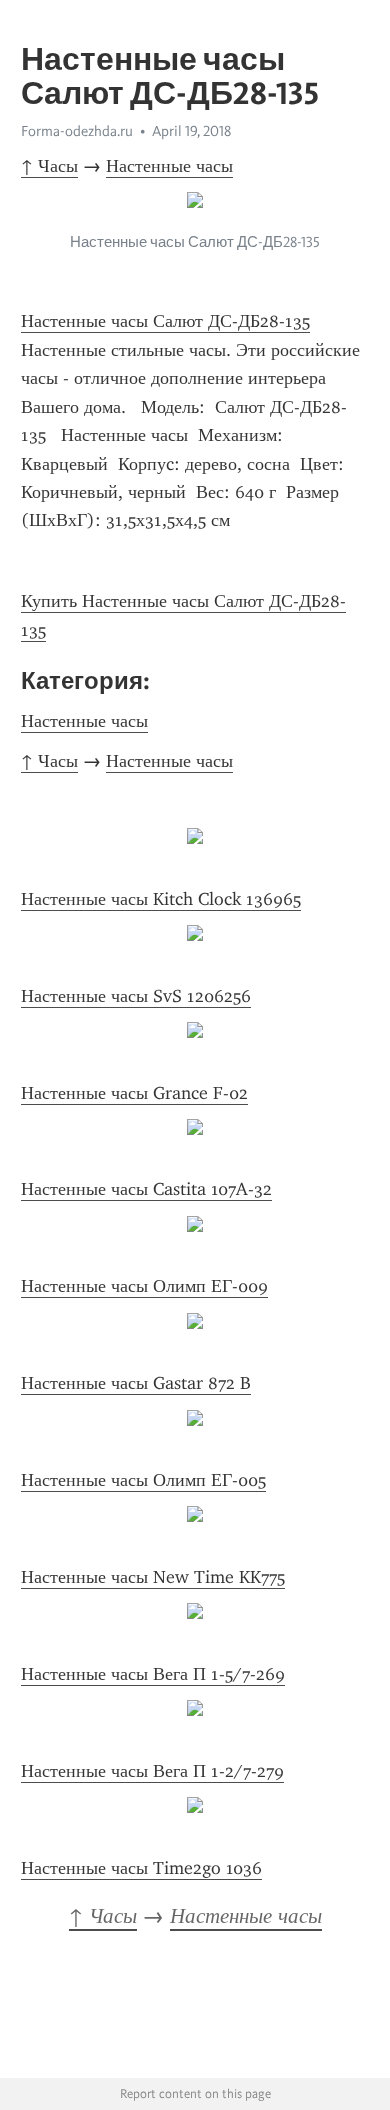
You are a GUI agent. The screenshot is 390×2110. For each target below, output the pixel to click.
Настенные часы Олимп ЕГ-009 (144, 1286)
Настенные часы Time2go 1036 (141, 1868)
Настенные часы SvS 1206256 (136, 996)
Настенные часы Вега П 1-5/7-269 (153, 1674)
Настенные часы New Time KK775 (153, 1577)
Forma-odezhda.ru (77, 131)
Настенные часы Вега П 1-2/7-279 (152, 1771)
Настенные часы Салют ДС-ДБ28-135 (165, 321)
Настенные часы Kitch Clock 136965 (161, 899)
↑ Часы (49, 166)
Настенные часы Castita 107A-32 (146, 1189)
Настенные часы (169, 166)
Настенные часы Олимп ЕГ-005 (143, 1480)
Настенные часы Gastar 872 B (136, 1383)
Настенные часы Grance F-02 (134, 1093)
